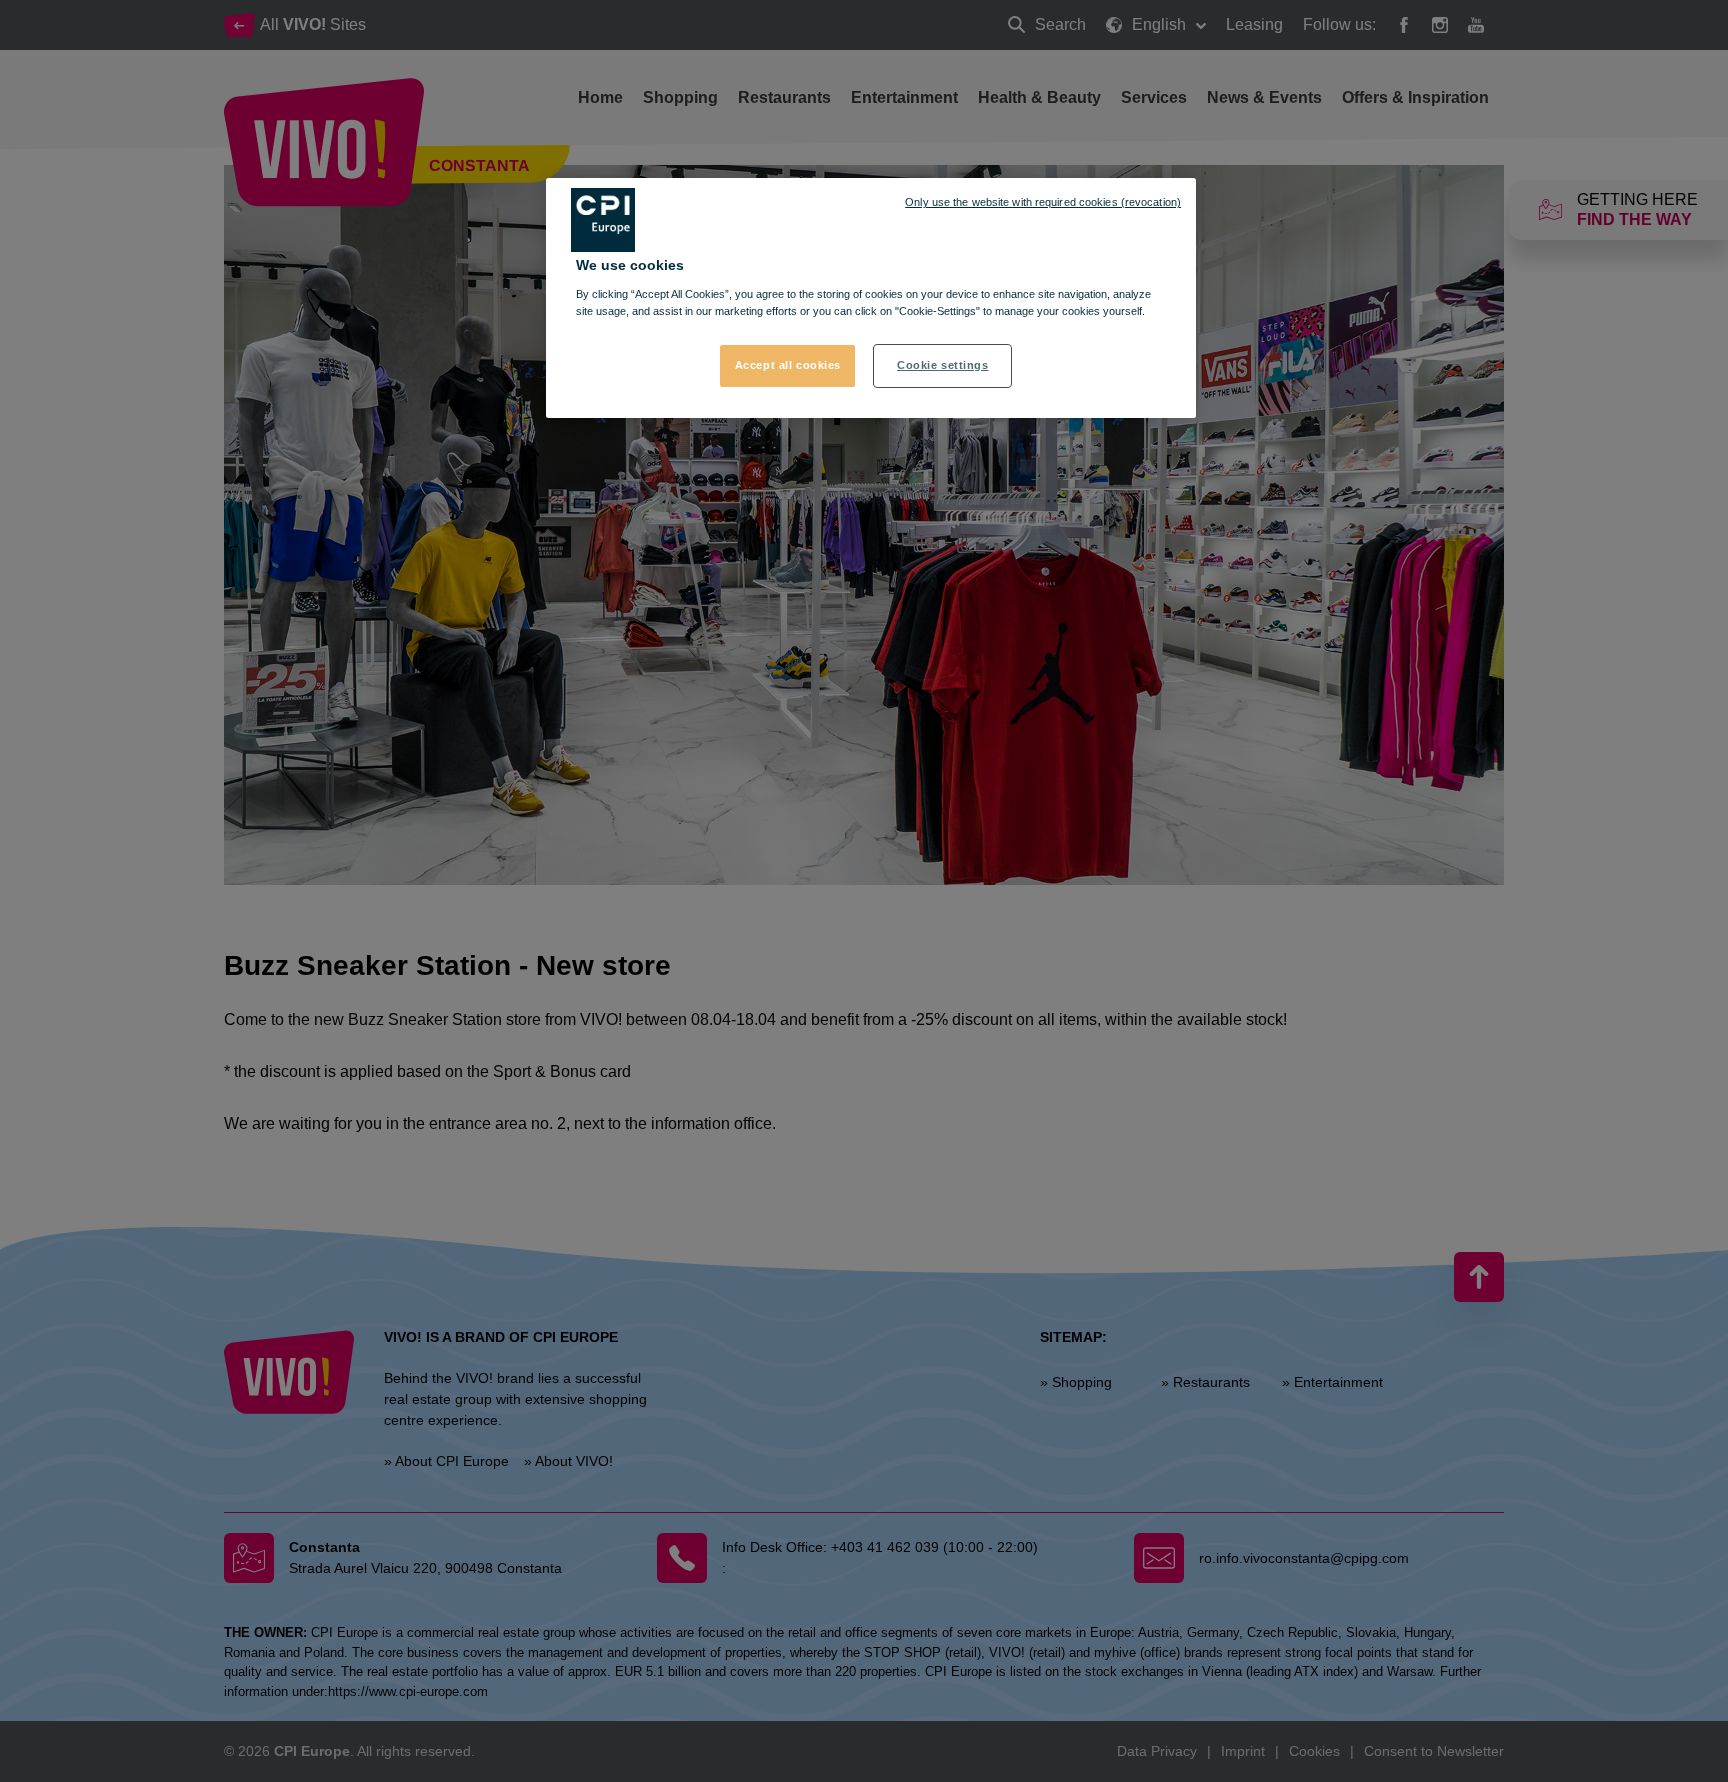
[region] (871, 298)
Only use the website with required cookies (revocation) (1043, 202)
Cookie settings (943, 365)
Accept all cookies (788, 365)
